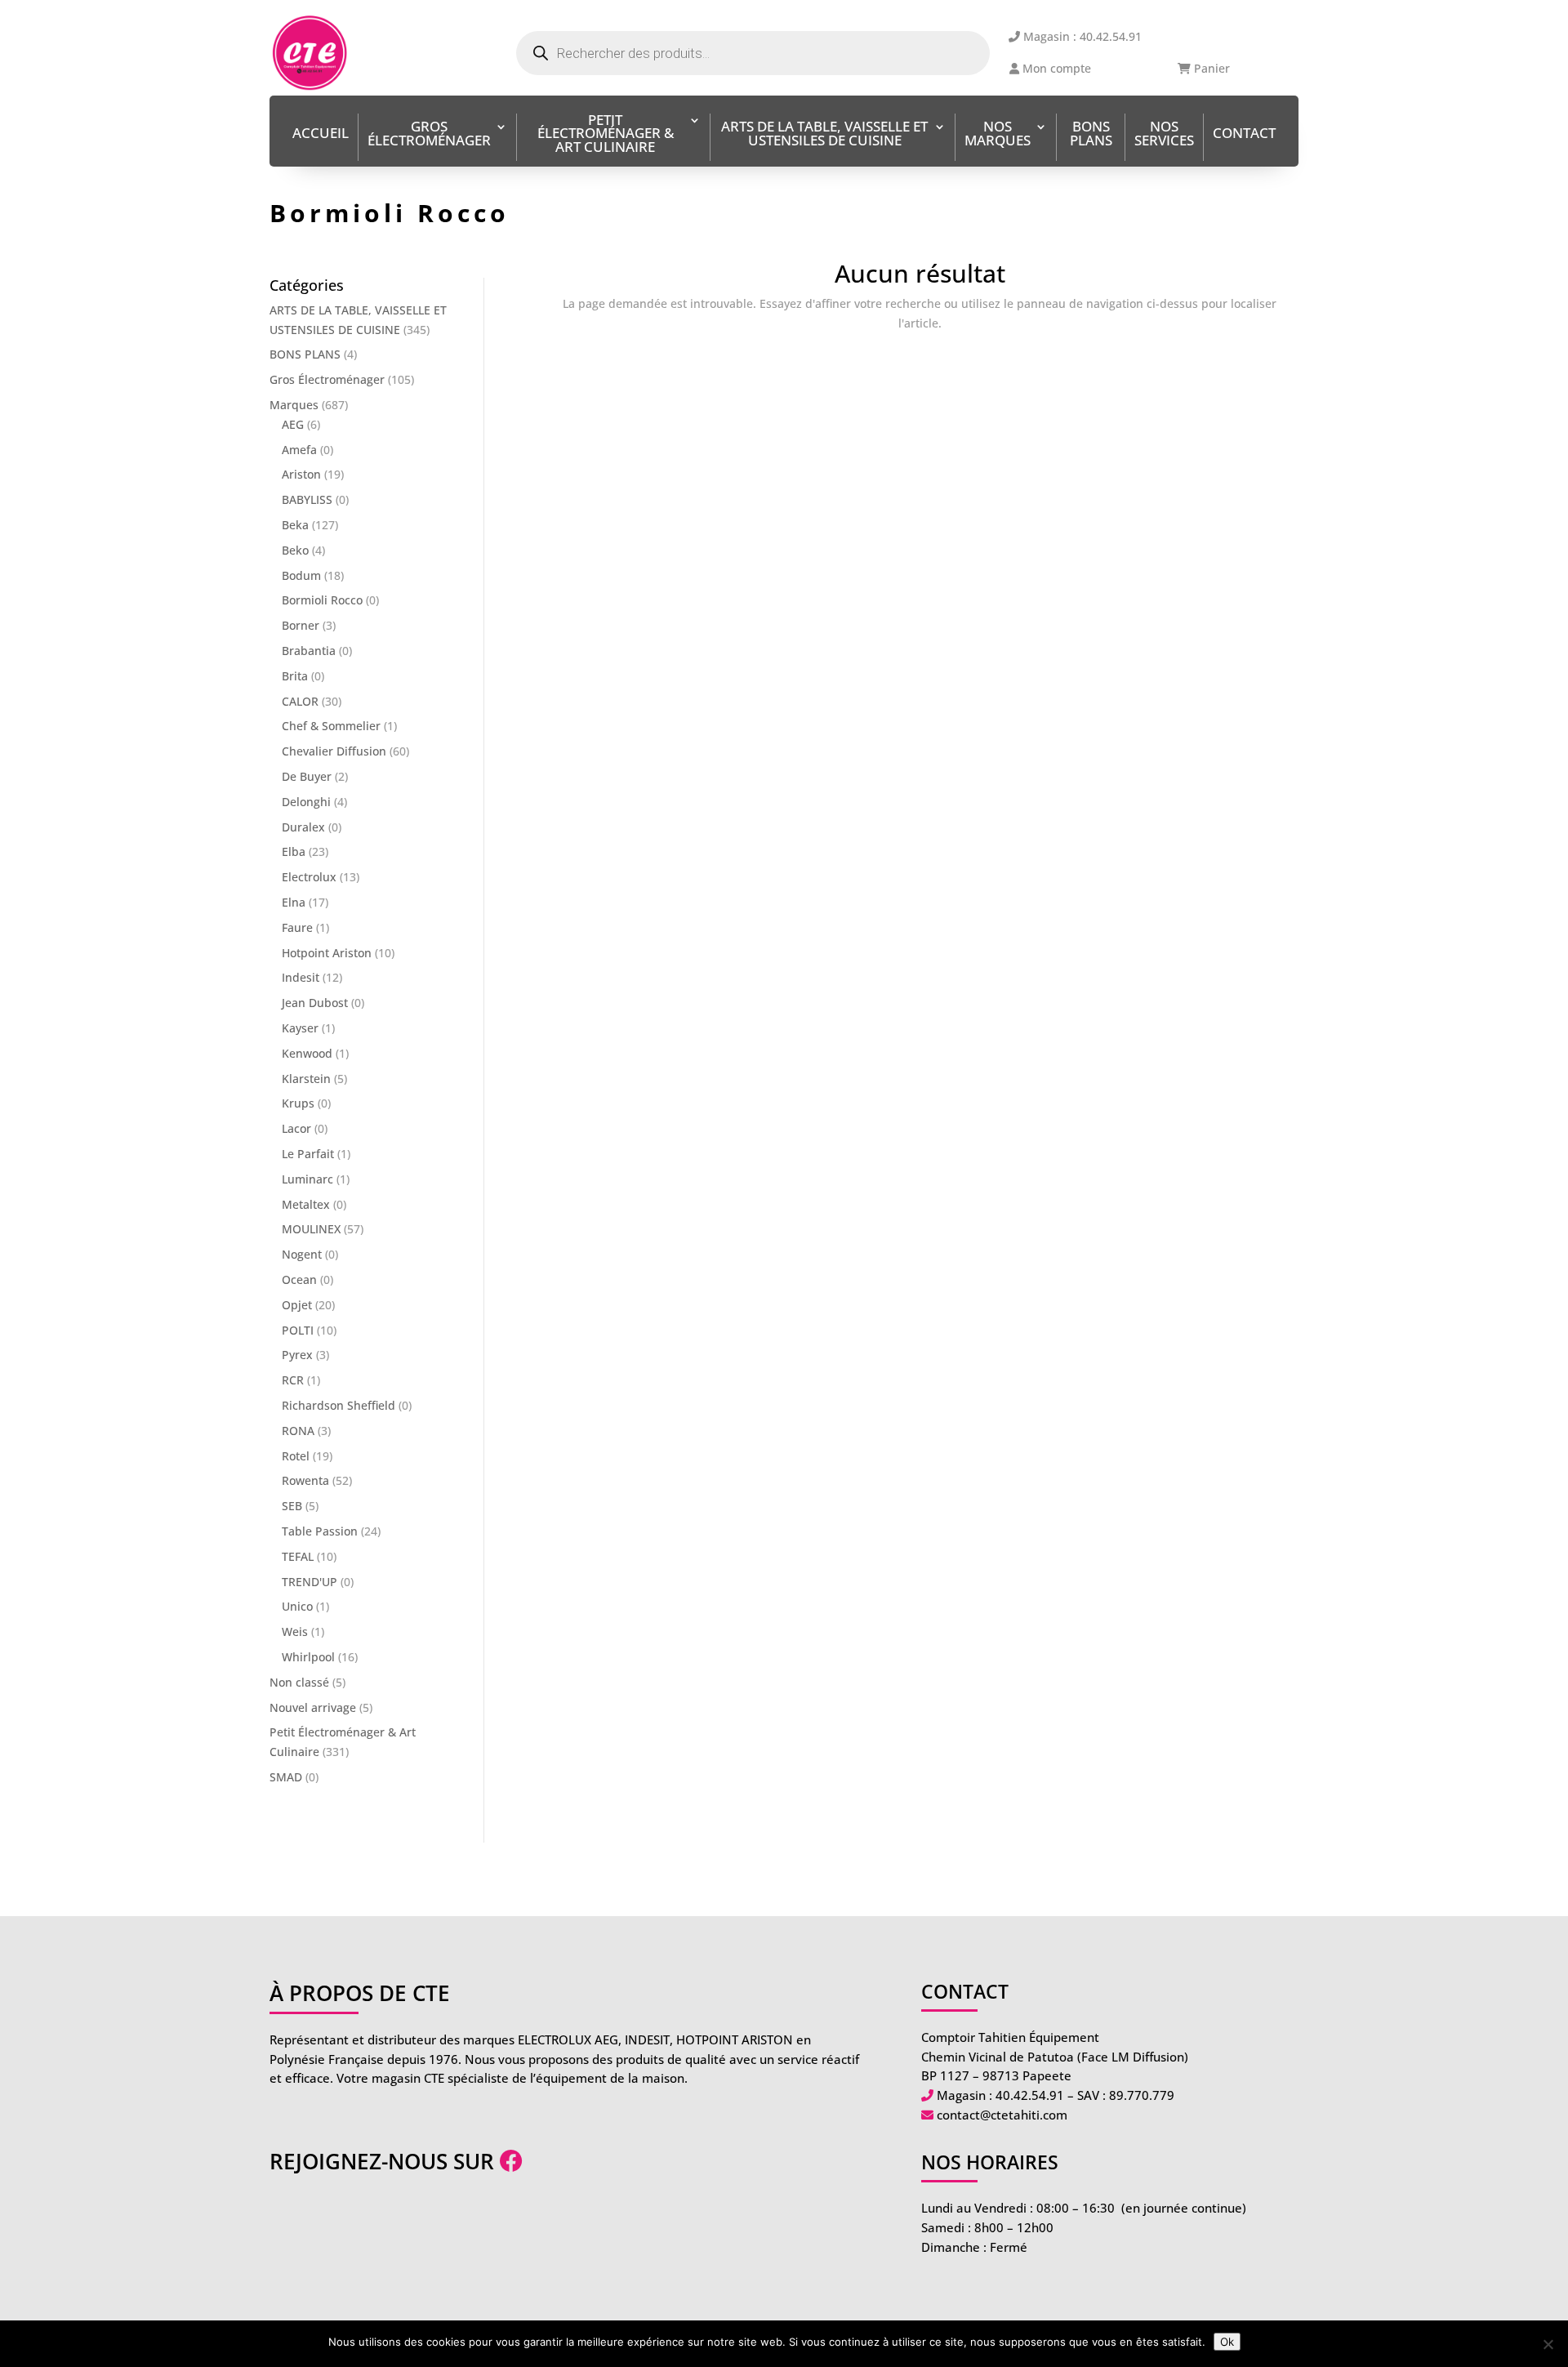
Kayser (300, 1028)
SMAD (286, 1777)
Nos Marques (998, 135)
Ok (1227, 2342)
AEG (293, 424)
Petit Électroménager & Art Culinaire (606, 135)
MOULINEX (311, 1229)
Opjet (297, 1305)
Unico (297, 1606)
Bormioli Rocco (322, 600)
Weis (295, 1631)
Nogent (302, 1254)
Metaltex (306, 1204)
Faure (297, 927)
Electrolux (309, 877)
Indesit (301, 977)
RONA (298, 1431)
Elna (294, 902)
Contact (1244, 134)
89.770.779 (1142, 2095)
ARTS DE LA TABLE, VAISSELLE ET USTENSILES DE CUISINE (824, 135)
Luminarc (307, 1179)
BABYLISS (307, 499)
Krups (298, 1103)
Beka (295, 525)
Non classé (299, 1682)
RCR (293, 1380)
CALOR (300, 701)
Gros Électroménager (429, 135)
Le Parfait (308, 1154)
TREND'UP (310, 1582)
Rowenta (305, 1480)
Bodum (301, 575)
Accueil (321, 134)
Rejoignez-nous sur (385, 2161)
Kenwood (307, 1053)
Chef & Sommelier (331, 726)
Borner (301, 625)
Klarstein (306, 1079)
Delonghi (306, 802)
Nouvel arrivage (313, 1707)
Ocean (299, 1279)
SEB (292, 1506)
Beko (295, 550)
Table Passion (320, 1531)
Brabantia (309, 651)
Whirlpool (308, 1657)
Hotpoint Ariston (327, 953)
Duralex (303, 827)
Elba (294, 851)
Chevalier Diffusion (334, 751)
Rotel (296, 1456)
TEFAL (298, 1556)
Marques (294, 405)
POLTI (298, 1330)
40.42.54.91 (1030, 2095)
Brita (295, 676)
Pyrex (297, 1355)
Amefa (299, 450)
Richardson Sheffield (339, 1405)
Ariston (301, 474)
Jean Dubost (315, 1003)
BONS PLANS (1091, 135)
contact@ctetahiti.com (1002, 2115)
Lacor (296, 1128)
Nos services (1164, 135)
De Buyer (307, 776)
